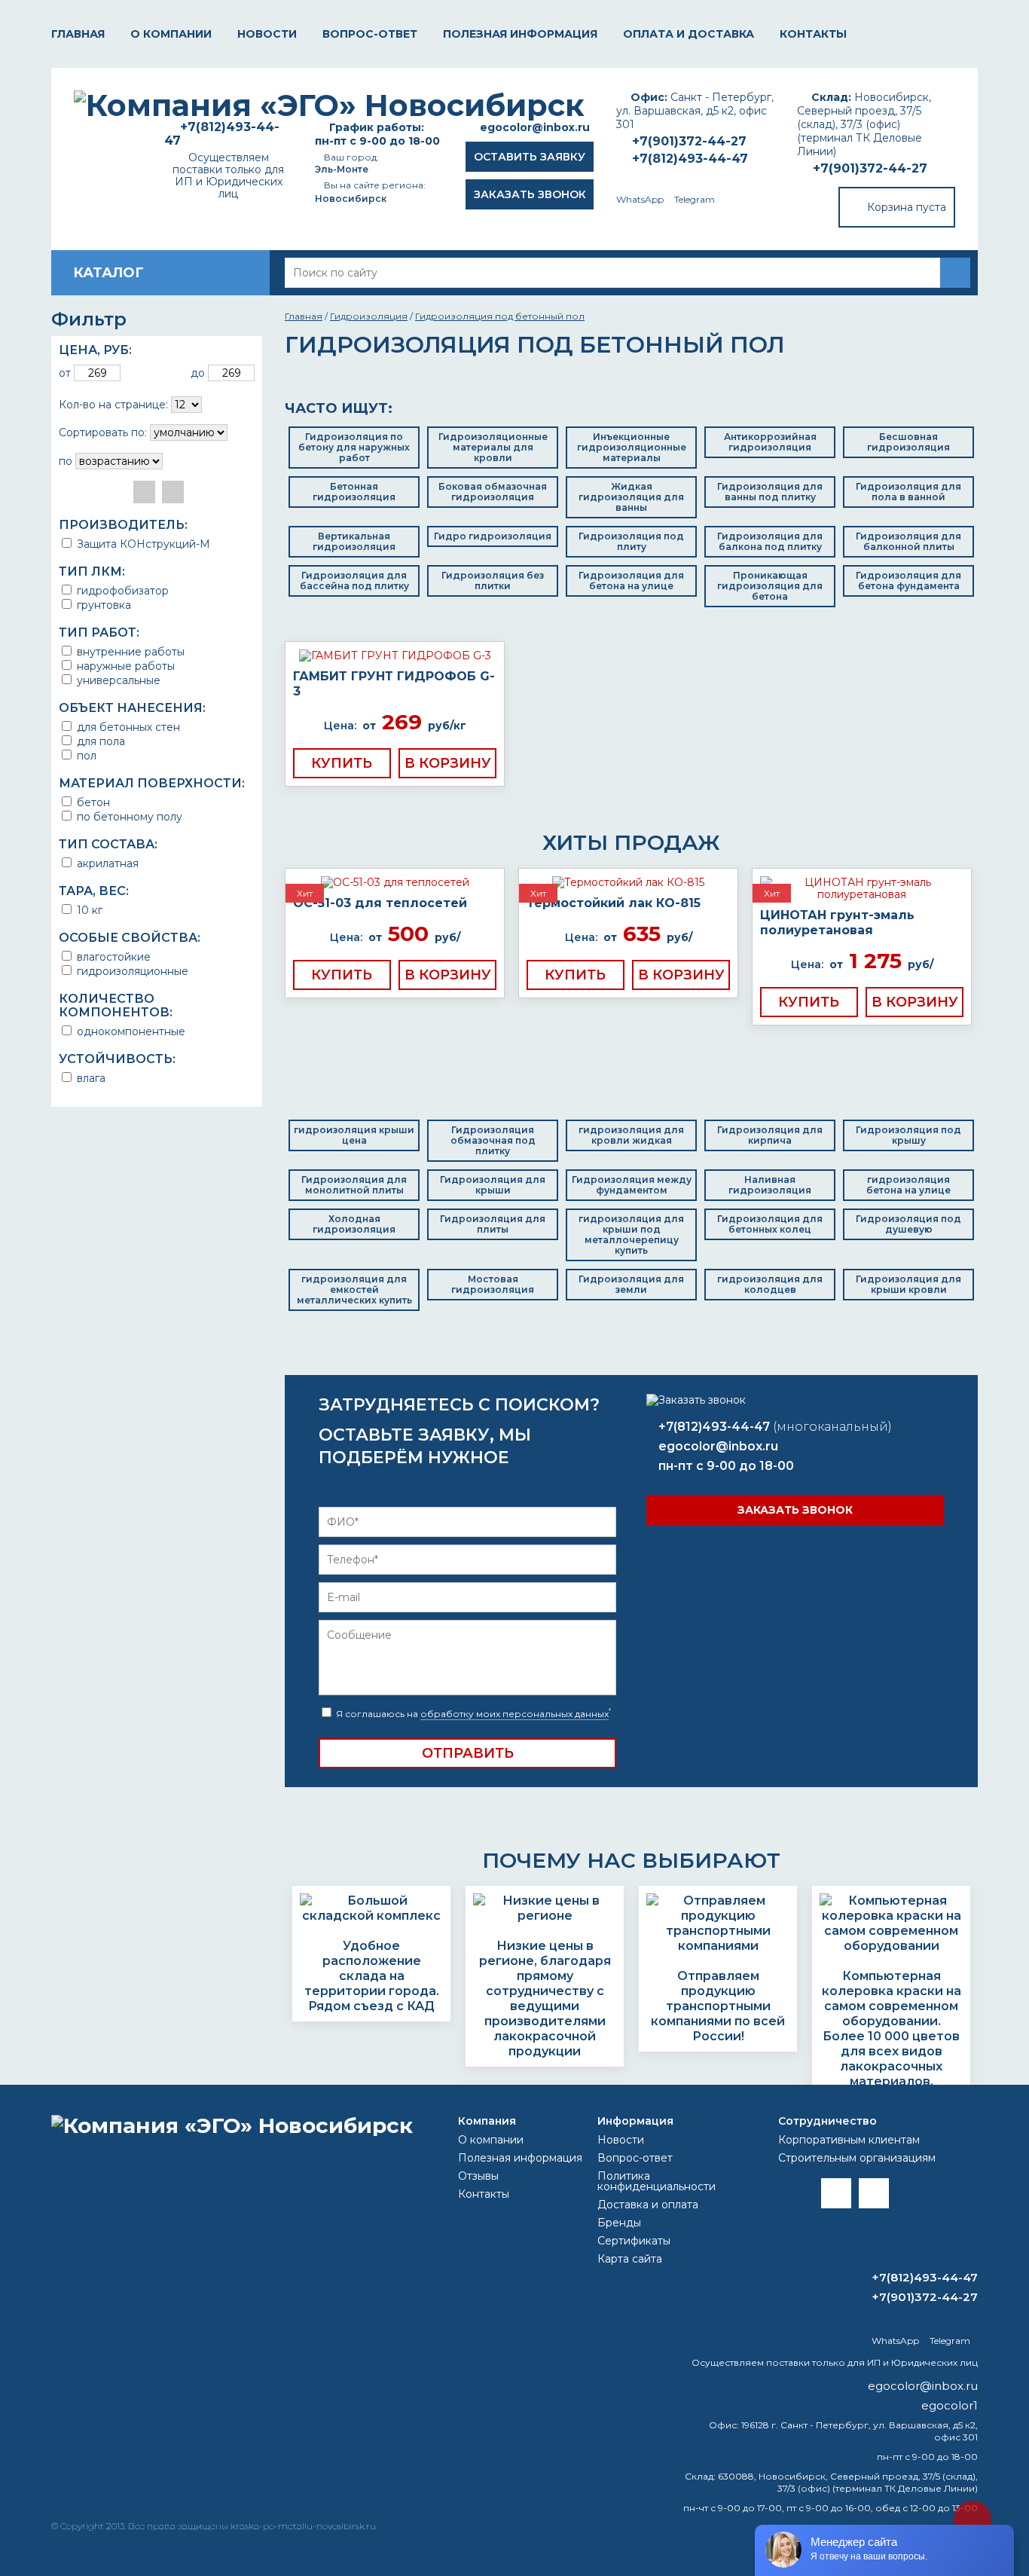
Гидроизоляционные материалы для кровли (493, 447)
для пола (99, 741)
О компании (171, 34)
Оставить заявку (530, 157)
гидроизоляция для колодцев (770, 1284)
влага (90, 1078)
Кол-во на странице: (113, 405)
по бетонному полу (128, 816)
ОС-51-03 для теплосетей (380, 903)
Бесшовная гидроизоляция (908, 442)
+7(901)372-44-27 (870, 168)
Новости (267, 34)
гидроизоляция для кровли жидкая (631, 1135)
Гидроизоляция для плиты (493, 1224)
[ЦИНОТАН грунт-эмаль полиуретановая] (862, 888)
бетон (92, 802)
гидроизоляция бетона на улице (908, 1185)
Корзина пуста (907, 207)
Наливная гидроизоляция (770, 1185)
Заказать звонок (530, 194)
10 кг (88, 910)
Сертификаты (634, 2241)
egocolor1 (950, 2405)
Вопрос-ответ (370, 34)
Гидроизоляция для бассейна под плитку (354, 581)
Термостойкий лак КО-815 (614, 903)
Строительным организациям (857, 2158)
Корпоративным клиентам (849, 2140)
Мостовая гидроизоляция (493, 1284)
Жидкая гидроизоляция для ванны (631, 497)
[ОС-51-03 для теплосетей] (395, 882)
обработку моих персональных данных (514, 1714)
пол (85, 755)
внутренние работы (129, 651)
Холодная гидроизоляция (354, 1224)
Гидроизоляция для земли (631, 1284)
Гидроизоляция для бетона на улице (631, 581)
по (66, 461)
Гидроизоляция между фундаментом (632, 1185)
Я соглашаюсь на (472, 1714)
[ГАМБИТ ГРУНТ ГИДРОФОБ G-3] (395, 655)
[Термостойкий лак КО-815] (628, 882)
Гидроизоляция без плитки (493, 581)
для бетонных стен (127, 727)
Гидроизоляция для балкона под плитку (770, 541)
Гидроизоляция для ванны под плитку (770, 492)
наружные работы (124, 666)
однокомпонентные (130, 1031)
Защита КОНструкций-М (142, 544)
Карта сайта (630, 2259)
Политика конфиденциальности (656, 2181)
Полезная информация (520, 34)
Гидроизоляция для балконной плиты (908, 541)
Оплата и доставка (689, 34)
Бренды (619, 2223)
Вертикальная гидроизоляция (354, 541)
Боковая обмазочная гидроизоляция (493, 492)
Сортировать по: (103, 432)
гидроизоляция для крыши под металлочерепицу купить (631, 1235)
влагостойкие (112, 956)
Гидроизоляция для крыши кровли (908, 1284)
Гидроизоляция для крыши (493, 1185)
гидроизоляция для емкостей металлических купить (354, 1290)
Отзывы (478, 2176)
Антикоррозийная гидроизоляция (770, 442)
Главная (78, 34)
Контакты (813, 34)
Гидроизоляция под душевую (908, 1224)
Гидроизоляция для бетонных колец (770, 1224)
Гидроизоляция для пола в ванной (908, 492)
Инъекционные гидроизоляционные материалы (632, 447)
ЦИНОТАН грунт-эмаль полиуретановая (837, 923)
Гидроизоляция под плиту (631, 541)
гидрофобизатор (121, 590)
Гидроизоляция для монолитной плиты (354, 1185)
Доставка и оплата (648, 2205)
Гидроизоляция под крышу (908, 1135)
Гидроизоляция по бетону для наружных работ (354, 447)
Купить (342, 763)
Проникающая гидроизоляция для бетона (770, 586)
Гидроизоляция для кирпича (770, 1135)
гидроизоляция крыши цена (354, 1135)
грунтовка (102, 605)
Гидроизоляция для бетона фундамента (908, 581)
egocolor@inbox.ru (535, 127)
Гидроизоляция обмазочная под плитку (493, 1140)
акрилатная (106, 863)
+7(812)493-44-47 (690, 159)
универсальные (117, 680)
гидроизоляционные (131, 971)
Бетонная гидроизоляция (354, 492)
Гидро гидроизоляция (493, 536)
